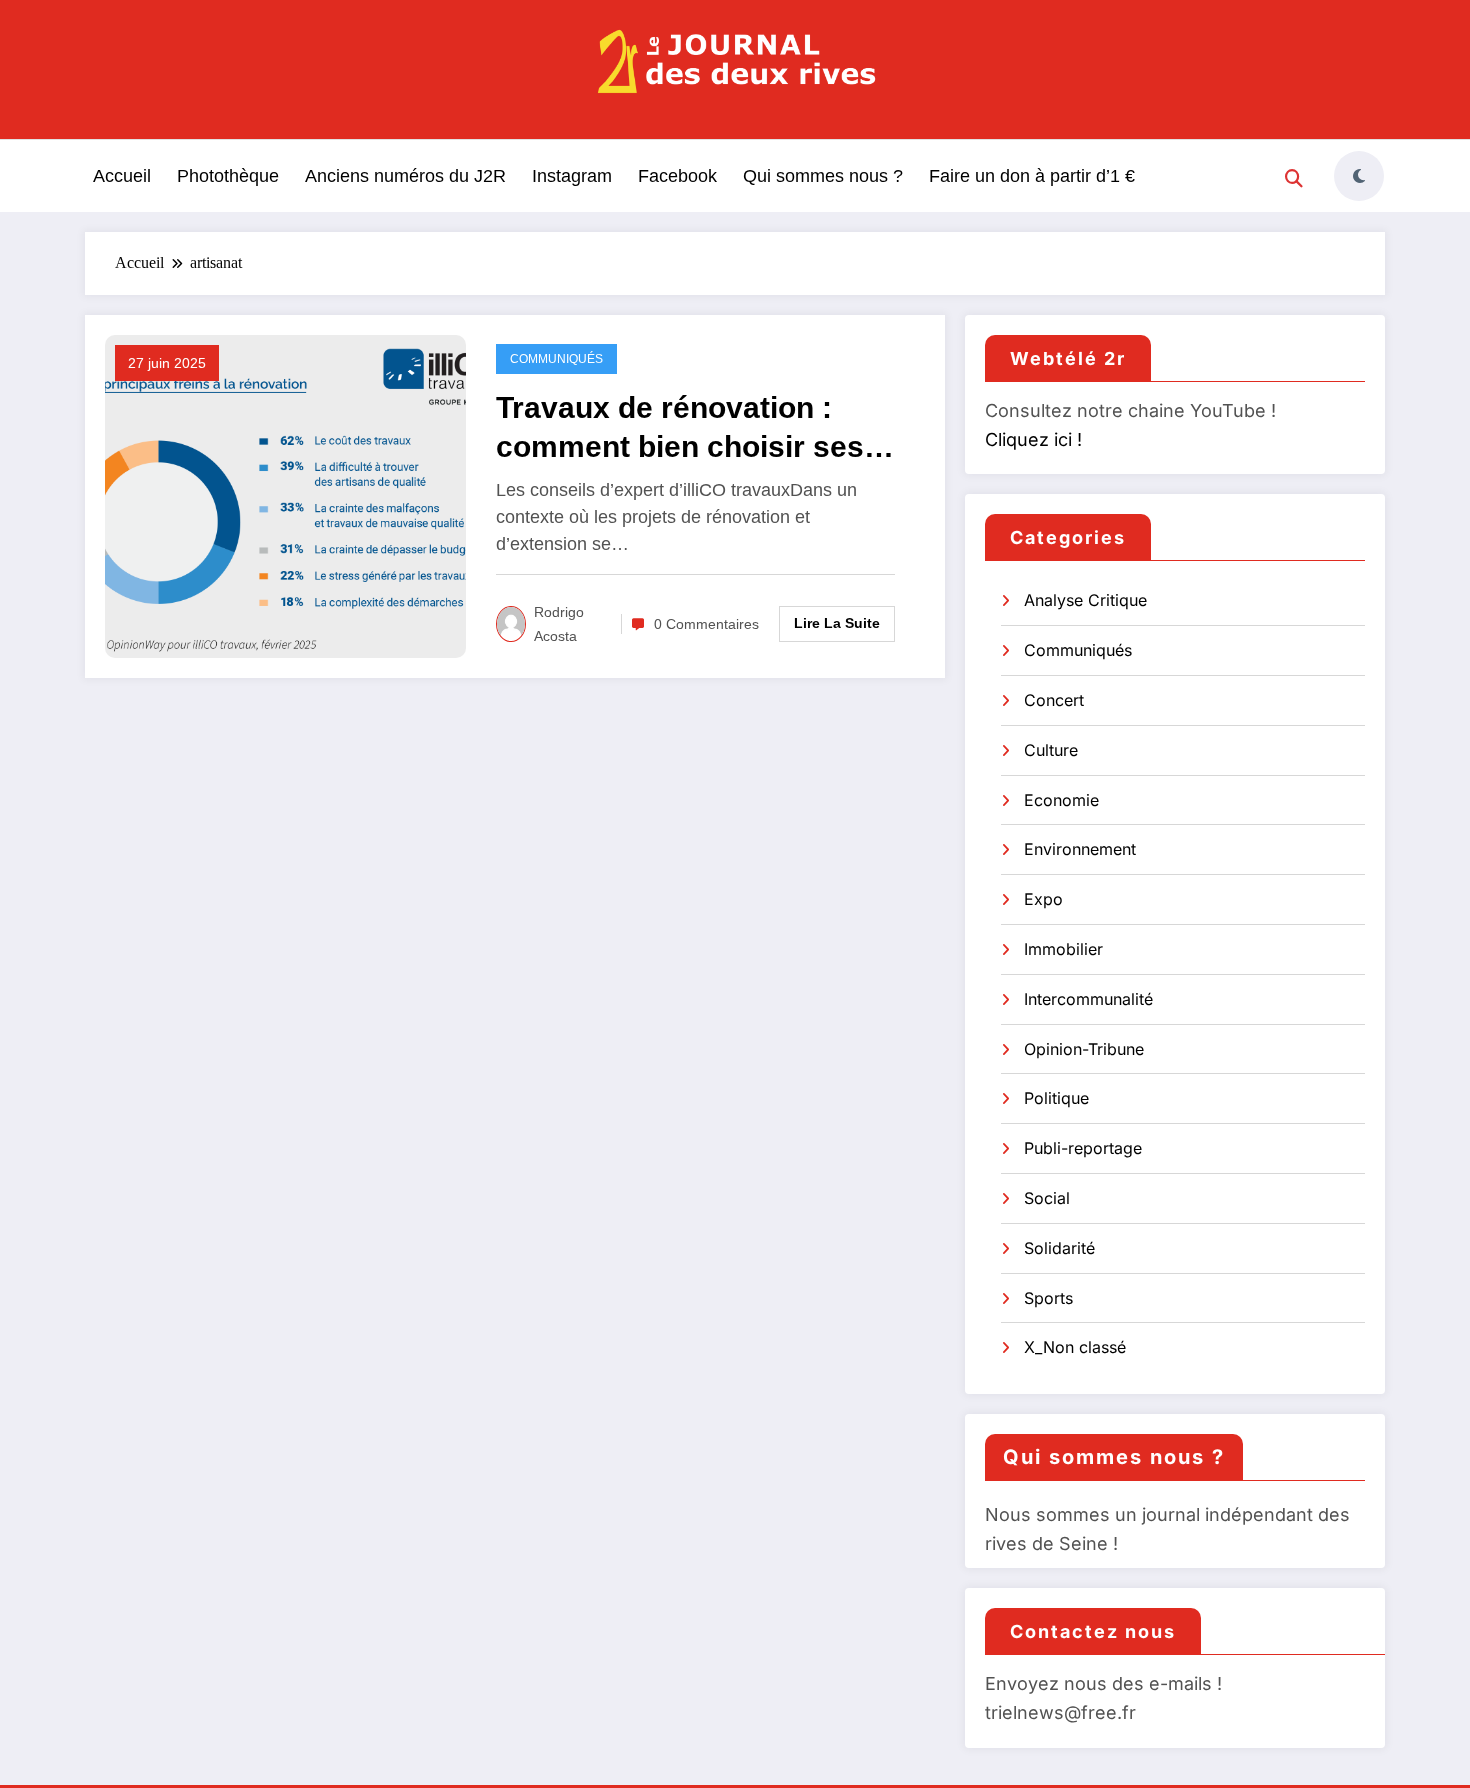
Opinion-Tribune (1084, 1049)
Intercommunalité (1088, 999)
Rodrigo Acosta (559, 624)
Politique (1056, 1098)
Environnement (1080, 849)
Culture (1051, 750)
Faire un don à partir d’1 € (1032, 176)
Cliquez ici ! (1033, 439)
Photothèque (228, 176)
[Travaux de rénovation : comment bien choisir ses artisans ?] (285, 495)
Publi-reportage (1083, 1148)
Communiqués (556, 359)
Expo (1043, 899)
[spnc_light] (1359, 176)
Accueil (122, 176)
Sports (1048, 1298)
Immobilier (1063, 949)
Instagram (572, 176)
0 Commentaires (706, 624)
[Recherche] (1294, 179)
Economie (1061, 800)
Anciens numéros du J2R (405, 176)
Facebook (677, 176)
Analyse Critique (1085, 600)
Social (1047, 1198)
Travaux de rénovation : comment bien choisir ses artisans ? (680, 428)
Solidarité (1059, 1248)
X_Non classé (1075, 1347)
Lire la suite (837, 623)
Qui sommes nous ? (823, 176)
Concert (1054, 700)
